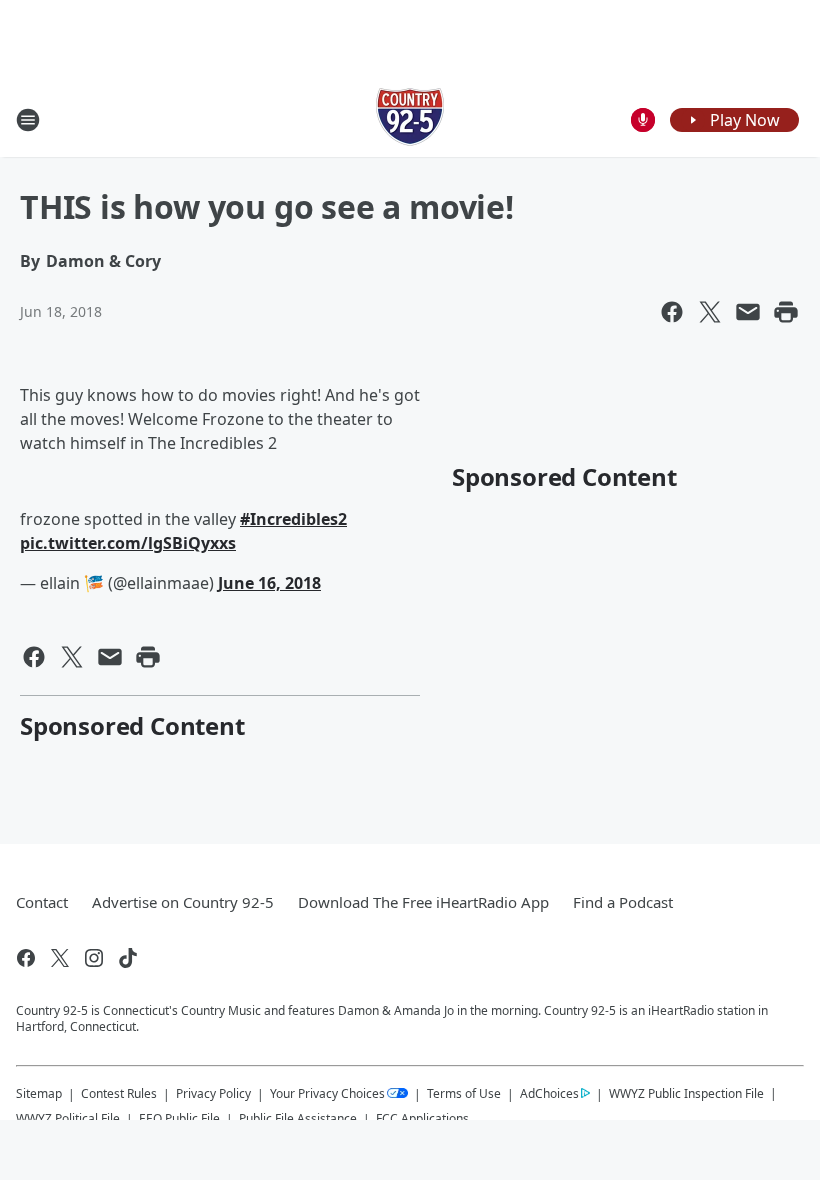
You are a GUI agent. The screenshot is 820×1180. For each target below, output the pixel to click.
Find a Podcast (623, 902)
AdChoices (549, 1093)
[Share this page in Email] (748, 312)
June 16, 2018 (269, 583)
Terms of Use (464, 1093)
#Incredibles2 (293, 519)
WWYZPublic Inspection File (686, 1093)
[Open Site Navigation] (28, 120)
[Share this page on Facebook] (672, 312)
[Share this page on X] (710, 312)
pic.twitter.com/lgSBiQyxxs (128, 543)
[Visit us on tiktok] (128, 958)
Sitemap (39, 1093)
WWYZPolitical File (68, 1118)
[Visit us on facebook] (26, 958)
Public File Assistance (298, 1118)
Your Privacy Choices (327, 1093)
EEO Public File (179, 1118)
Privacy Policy (213, 1093)
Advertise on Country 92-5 (183, 902)
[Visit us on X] (60, 958)
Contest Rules (119, 1093)
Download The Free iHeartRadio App (423, 902)
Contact (42, 902)
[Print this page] (786, 312)
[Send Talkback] (643, 120)
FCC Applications (422, 1118)
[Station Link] (410, 119)
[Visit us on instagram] (94, 958)
